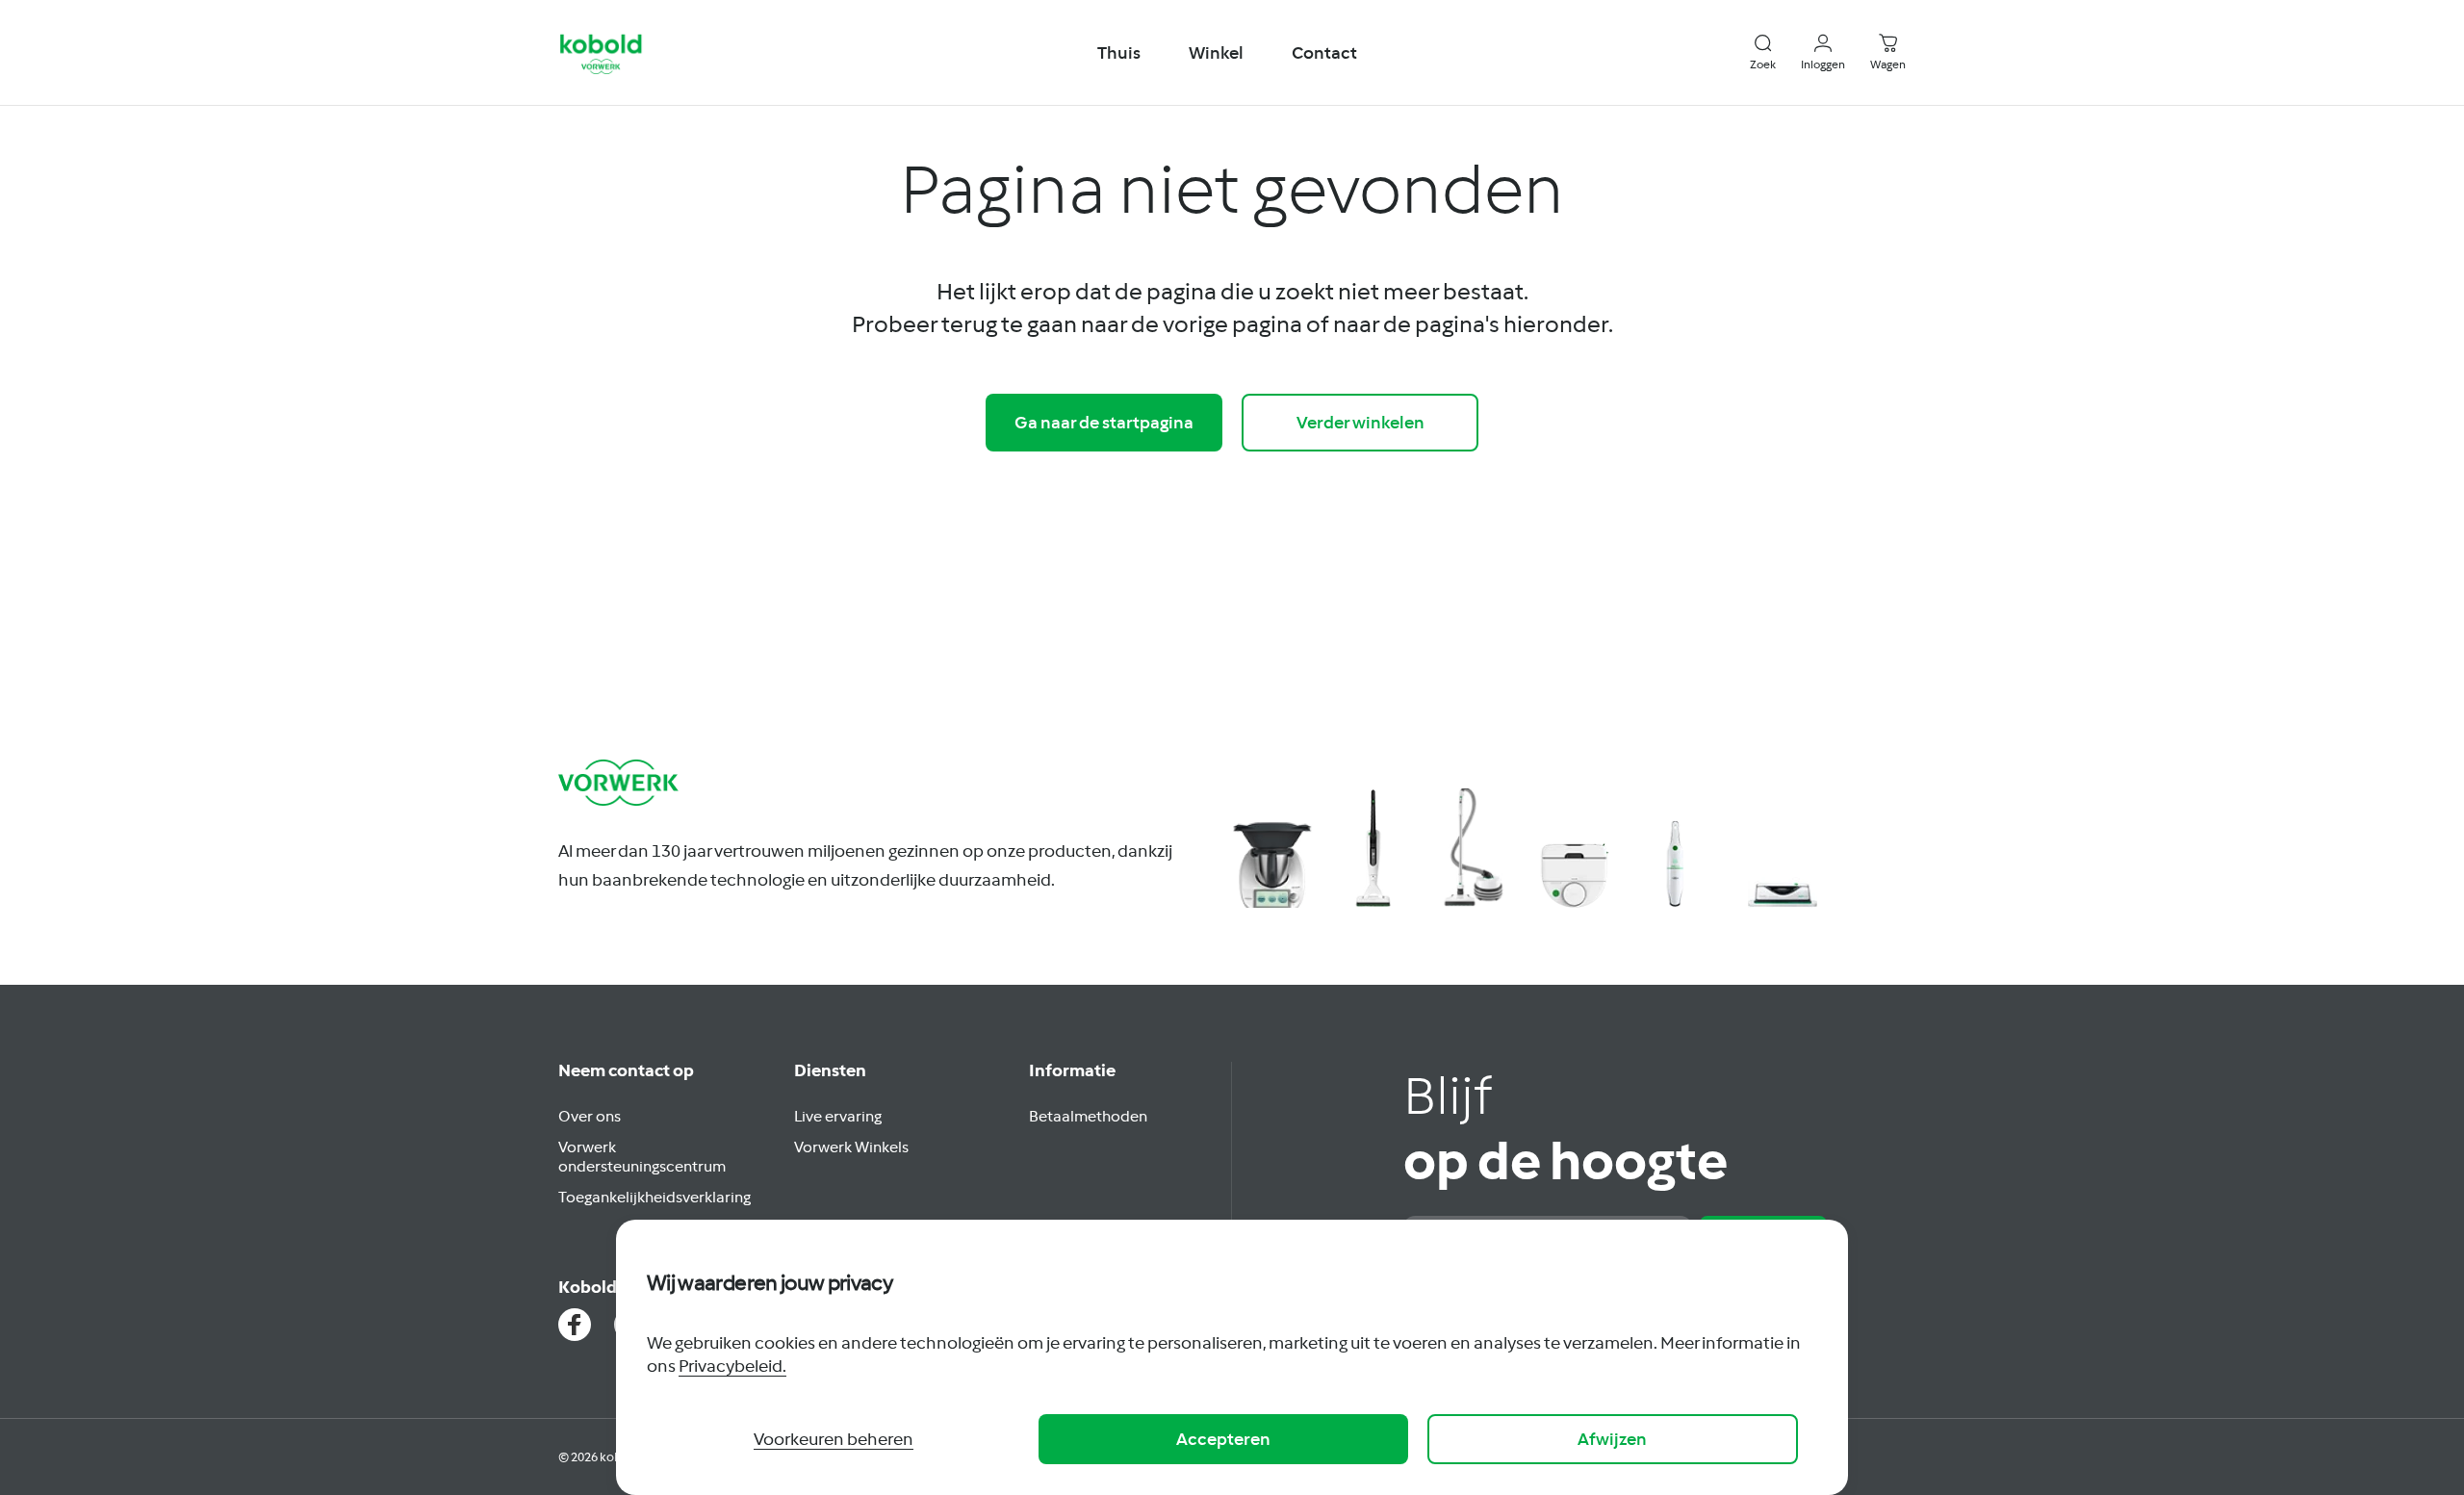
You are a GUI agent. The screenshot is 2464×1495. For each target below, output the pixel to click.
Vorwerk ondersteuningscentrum (642, 1156)
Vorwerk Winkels (851, 1147)
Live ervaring (838, 1116)
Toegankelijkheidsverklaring (654, 1197)
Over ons (590, 1116)
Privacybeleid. (732, 1366)
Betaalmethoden (1088, 1116)
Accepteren (1223, 1439)
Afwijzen (1612, 1439)
